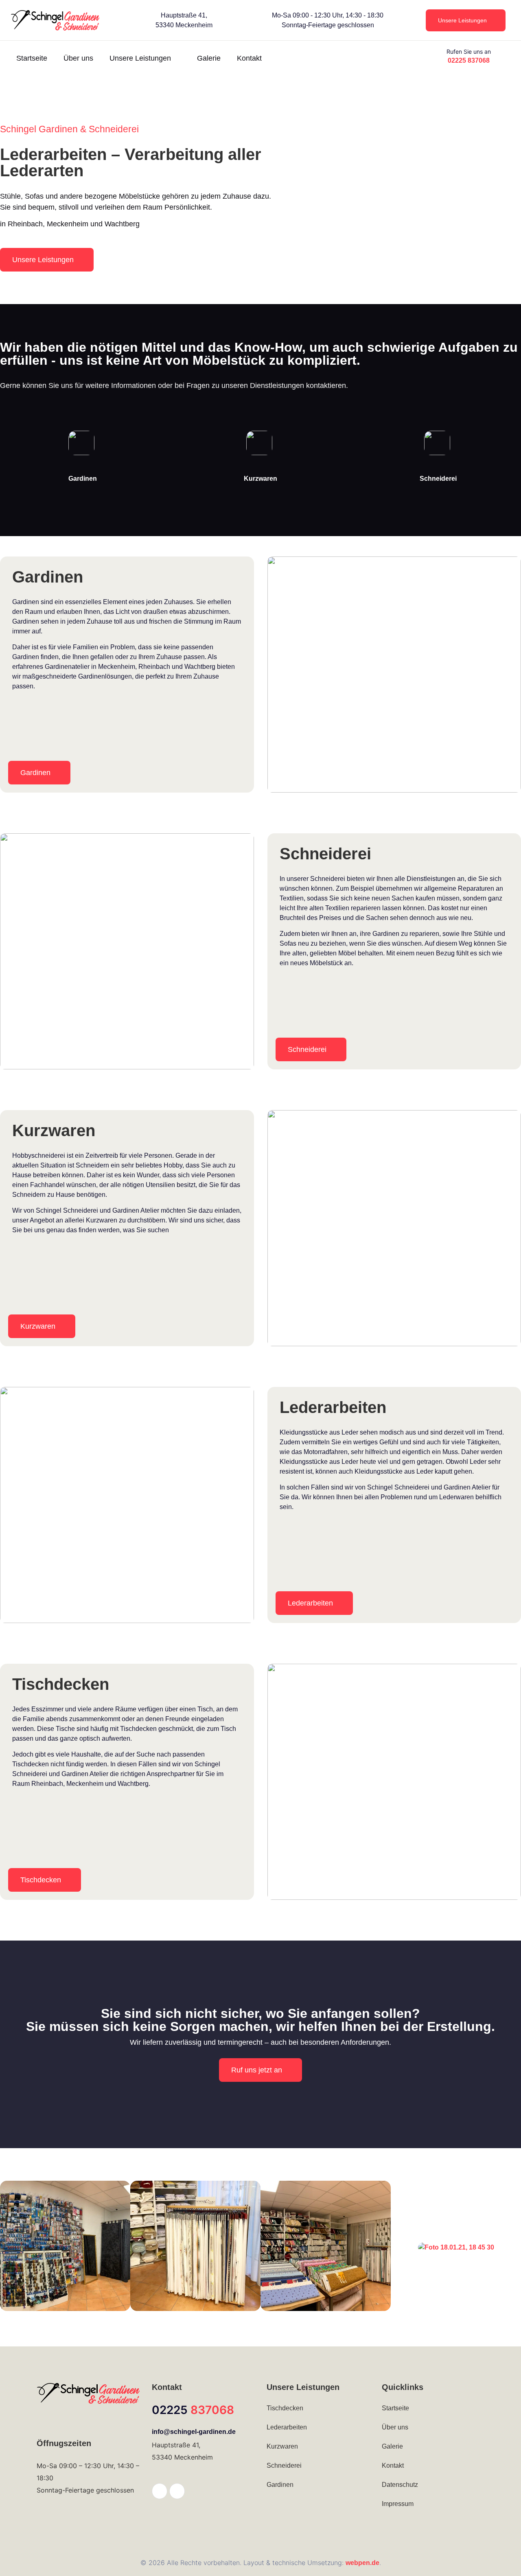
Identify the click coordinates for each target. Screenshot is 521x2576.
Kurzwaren (260, 479)
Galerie (209, 58)
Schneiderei (438, 479)
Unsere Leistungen (140, 58)
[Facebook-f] (160, 2491)
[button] (9, 2247)
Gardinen (83, 479)
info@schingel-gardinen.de (194, 2432)
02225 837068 (469, 60)
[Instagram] (177, 2491)
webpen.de (362, 2563)
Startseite (32, 58)
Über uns (78, 58)
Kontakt (249, 58)
